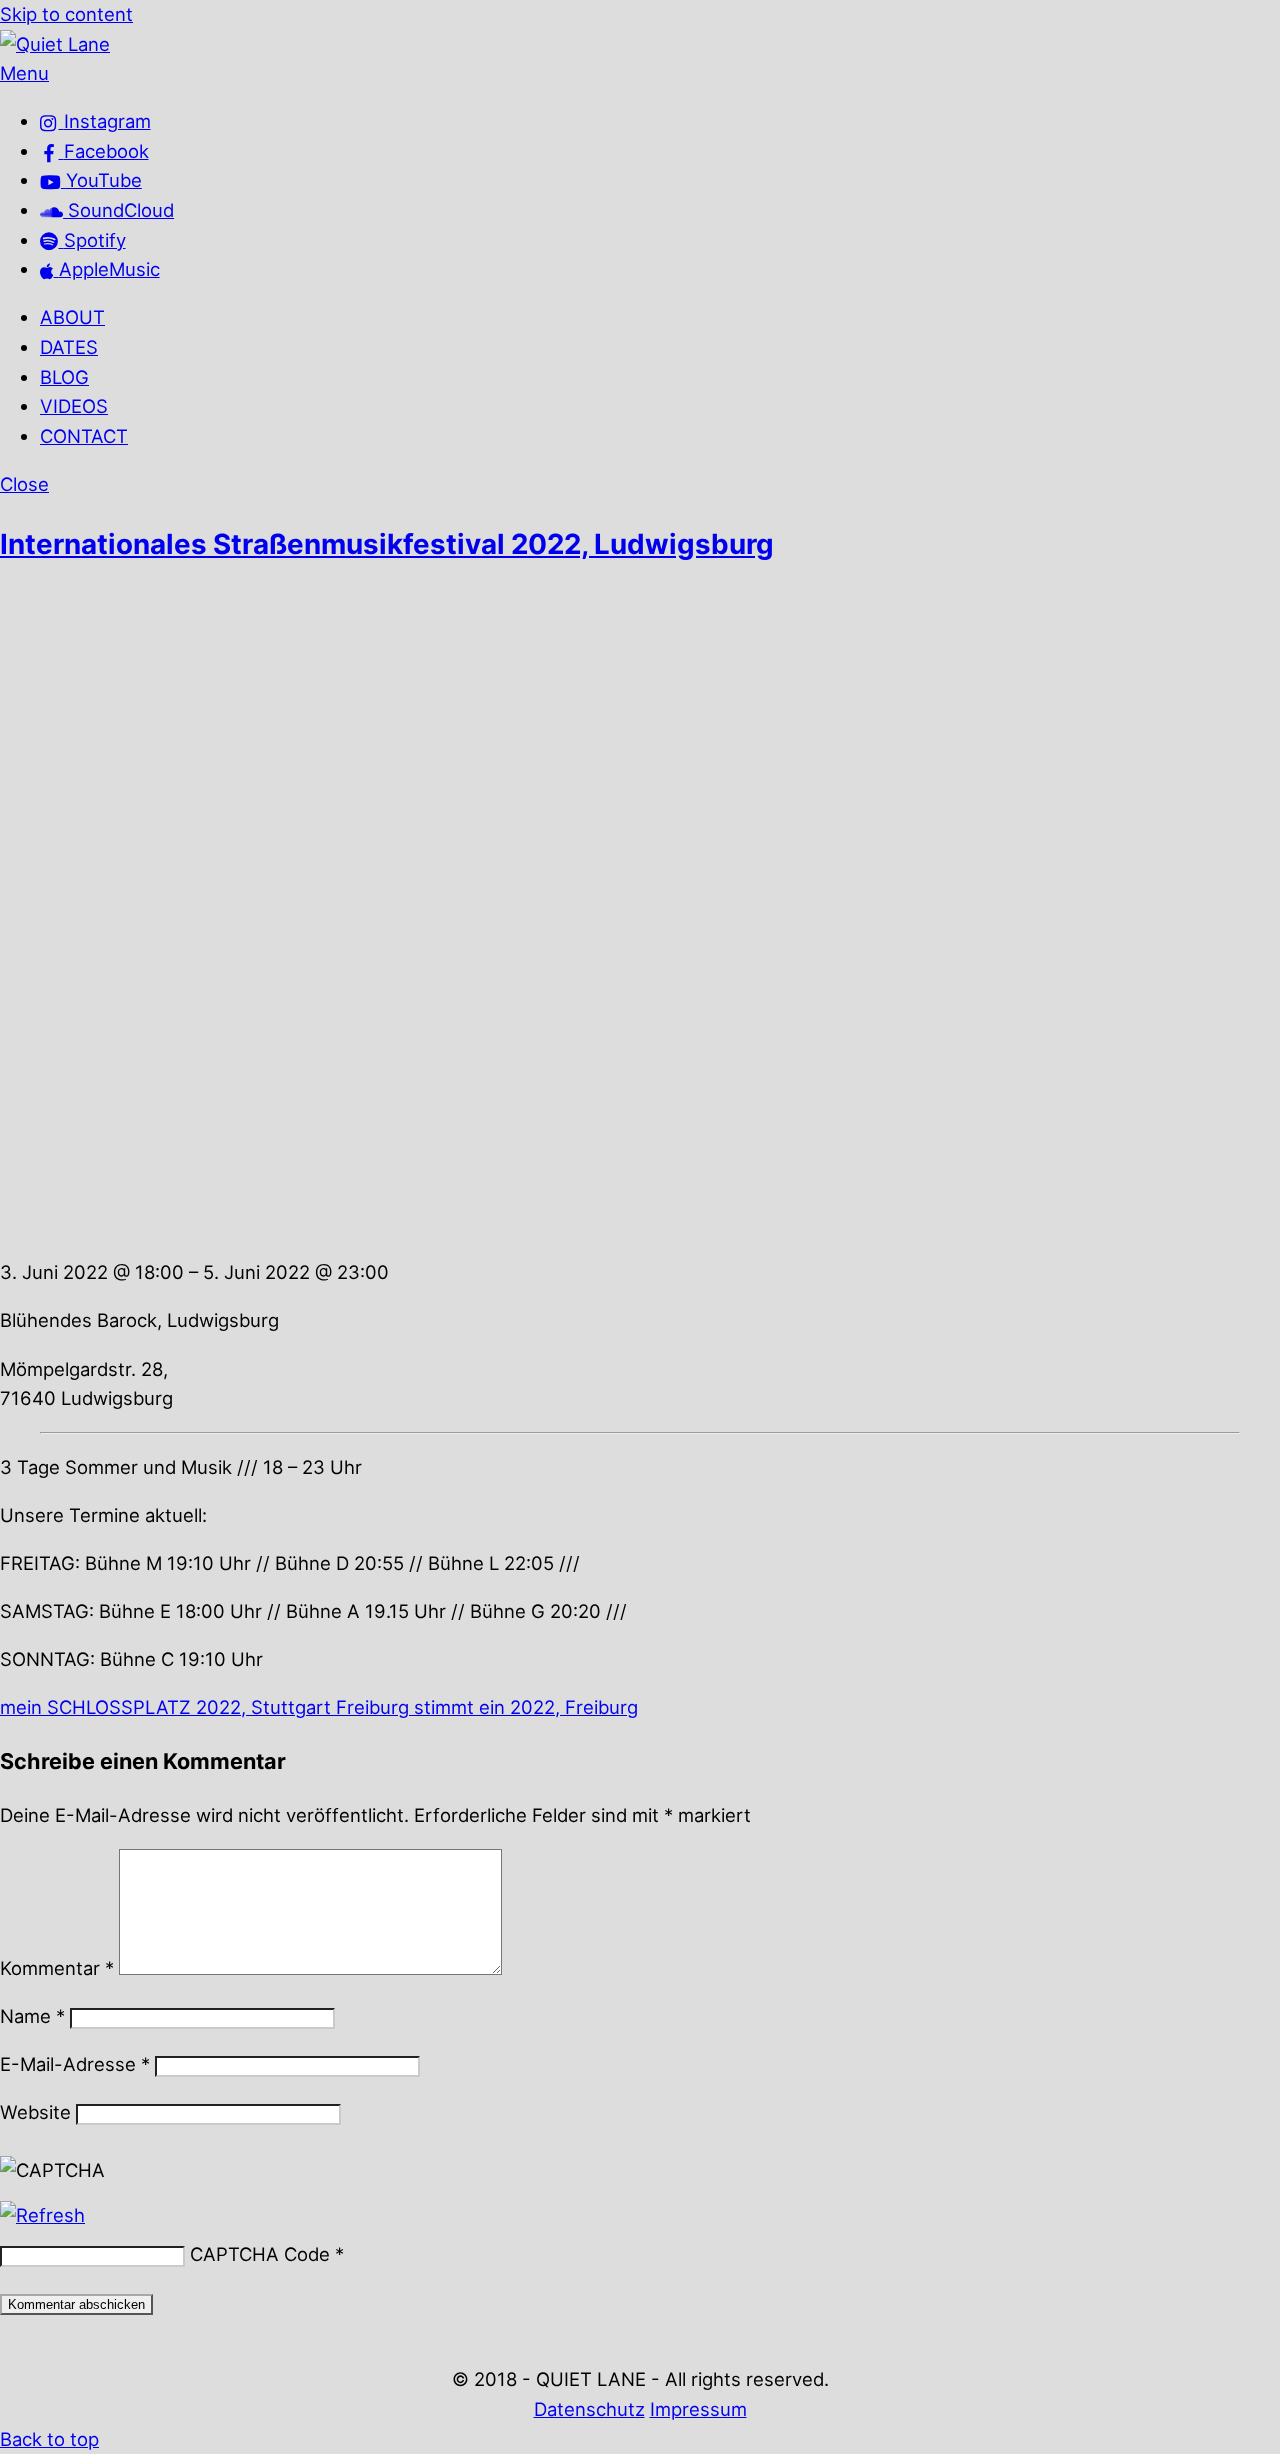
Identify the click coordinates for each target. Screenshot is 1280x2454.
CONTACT (84, 436)
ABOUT (72, 317)
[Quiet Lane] (55, 44)
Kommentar (57, 1968)
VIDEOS (74, 406)
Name (32, 2016)
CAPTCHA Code (260, 2254)
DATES (69, 347)
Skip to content (66, 14)
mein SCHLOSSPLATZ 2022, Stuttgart (165, 1707)
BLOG (64, 377)
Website (35, 2112)
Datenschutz (589, 2409)
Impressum (698, 2409)
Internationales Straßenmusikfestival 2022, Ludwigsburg (387, 544)
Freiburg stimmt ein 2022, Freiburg (484, 1707)
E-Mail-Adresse (75, 2064)
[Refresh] (42, 2215)
